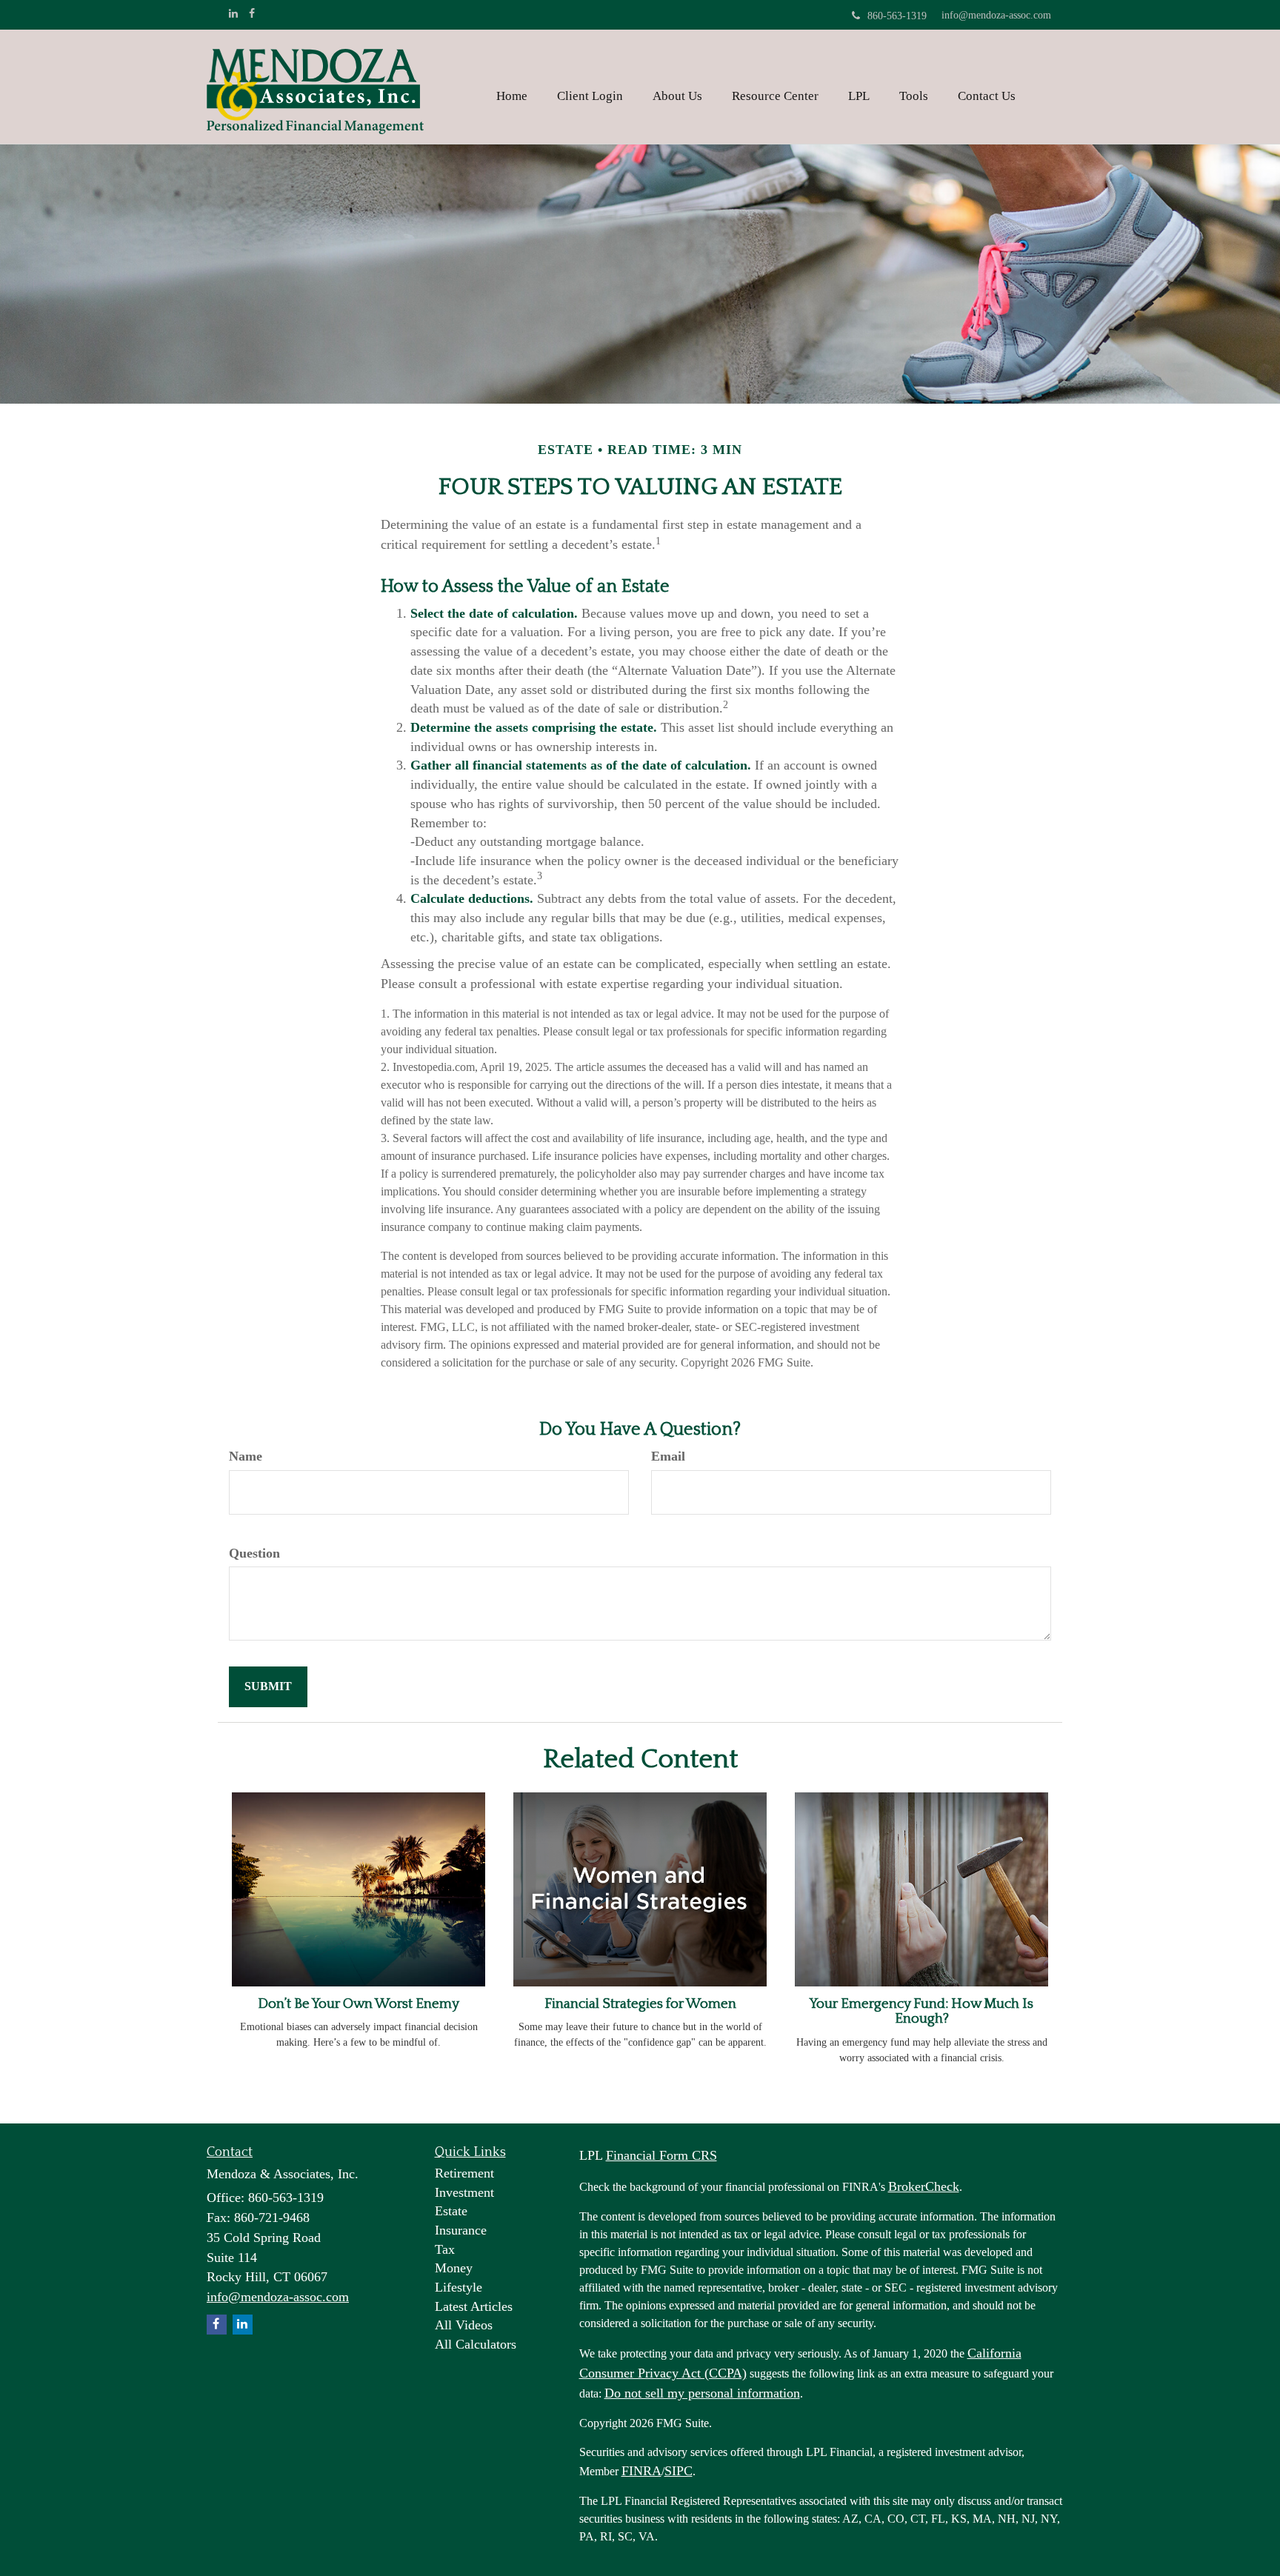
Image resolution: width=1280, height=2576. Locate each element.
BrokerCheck (924, 2186)
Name (246, 1456)
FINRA (641, 2471)
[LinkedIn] (233, 14)
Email (668, 1456)
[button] (590, 96)
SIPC (679, 2471)
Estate (451, 2211)
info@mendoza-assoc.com (996, 15)
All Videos (464, 2325)
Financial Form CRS (661, 2155)
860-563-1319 (897, 16)
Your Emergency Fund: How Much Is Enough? (921, 2012)
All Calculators (476, 2344)
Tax (445, 2249)
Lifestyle (459, 2287)
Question (254, 1553)
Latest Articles (474, 2306)
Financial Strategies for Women (640, 2004)
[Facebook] (252, 14)
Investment (464, 2192)
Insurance (461, 2230)
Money (454, 2268)
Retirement (464, 2173)
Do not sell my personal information (702, 2393)
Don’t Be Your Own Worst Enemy (359, 2004)
